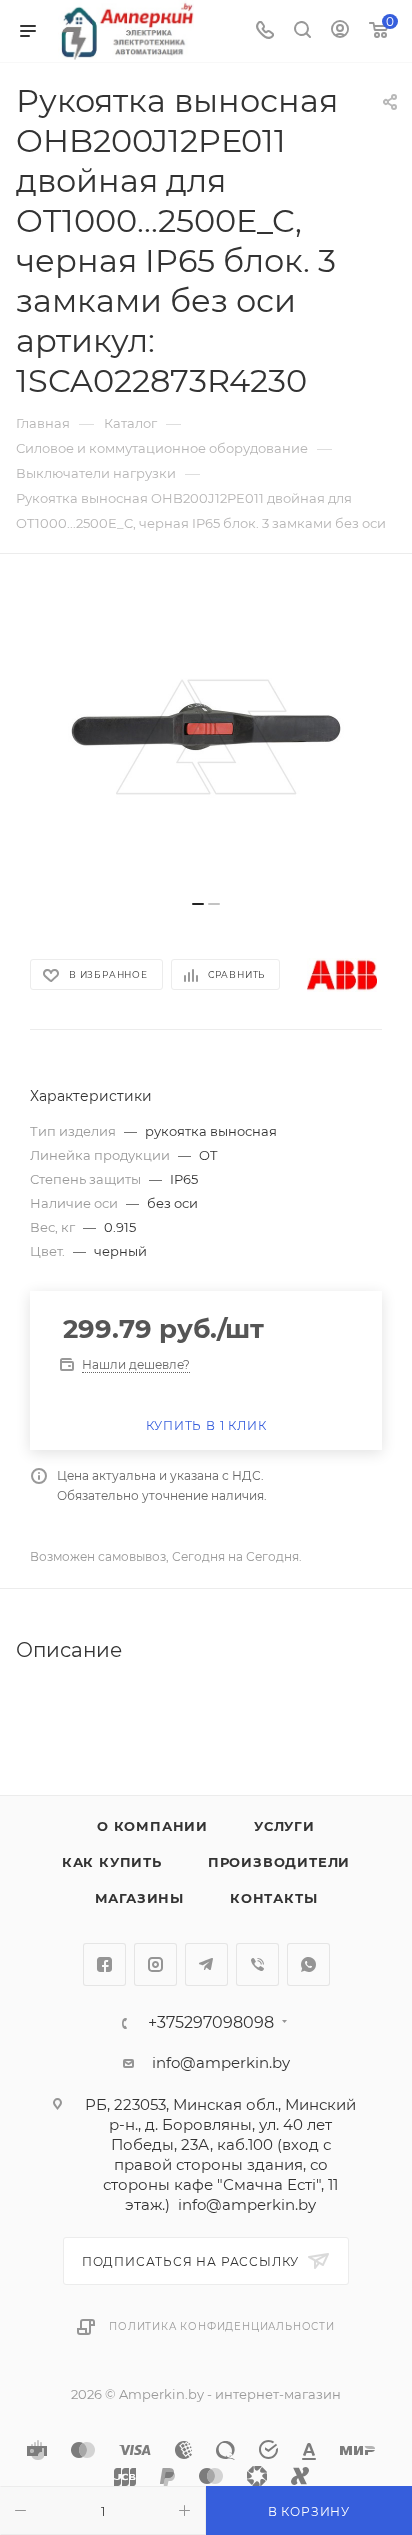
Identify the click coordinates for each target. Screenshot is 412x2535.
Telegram (206, 1964)
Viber (257, 1964)
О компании (152, 1826)
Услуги (284, 1826)
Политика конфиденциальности (222, 2326)
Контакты (273, 1898)
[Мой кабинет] (340, 31)
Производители (279, 1862)
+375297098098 (211, 2023)
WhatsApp (308, 1964)
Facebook (104, 1964)
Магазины (139, 1898)
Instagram (155, 1964)
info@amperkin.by (221, 2062)
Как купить (112, 1862)
